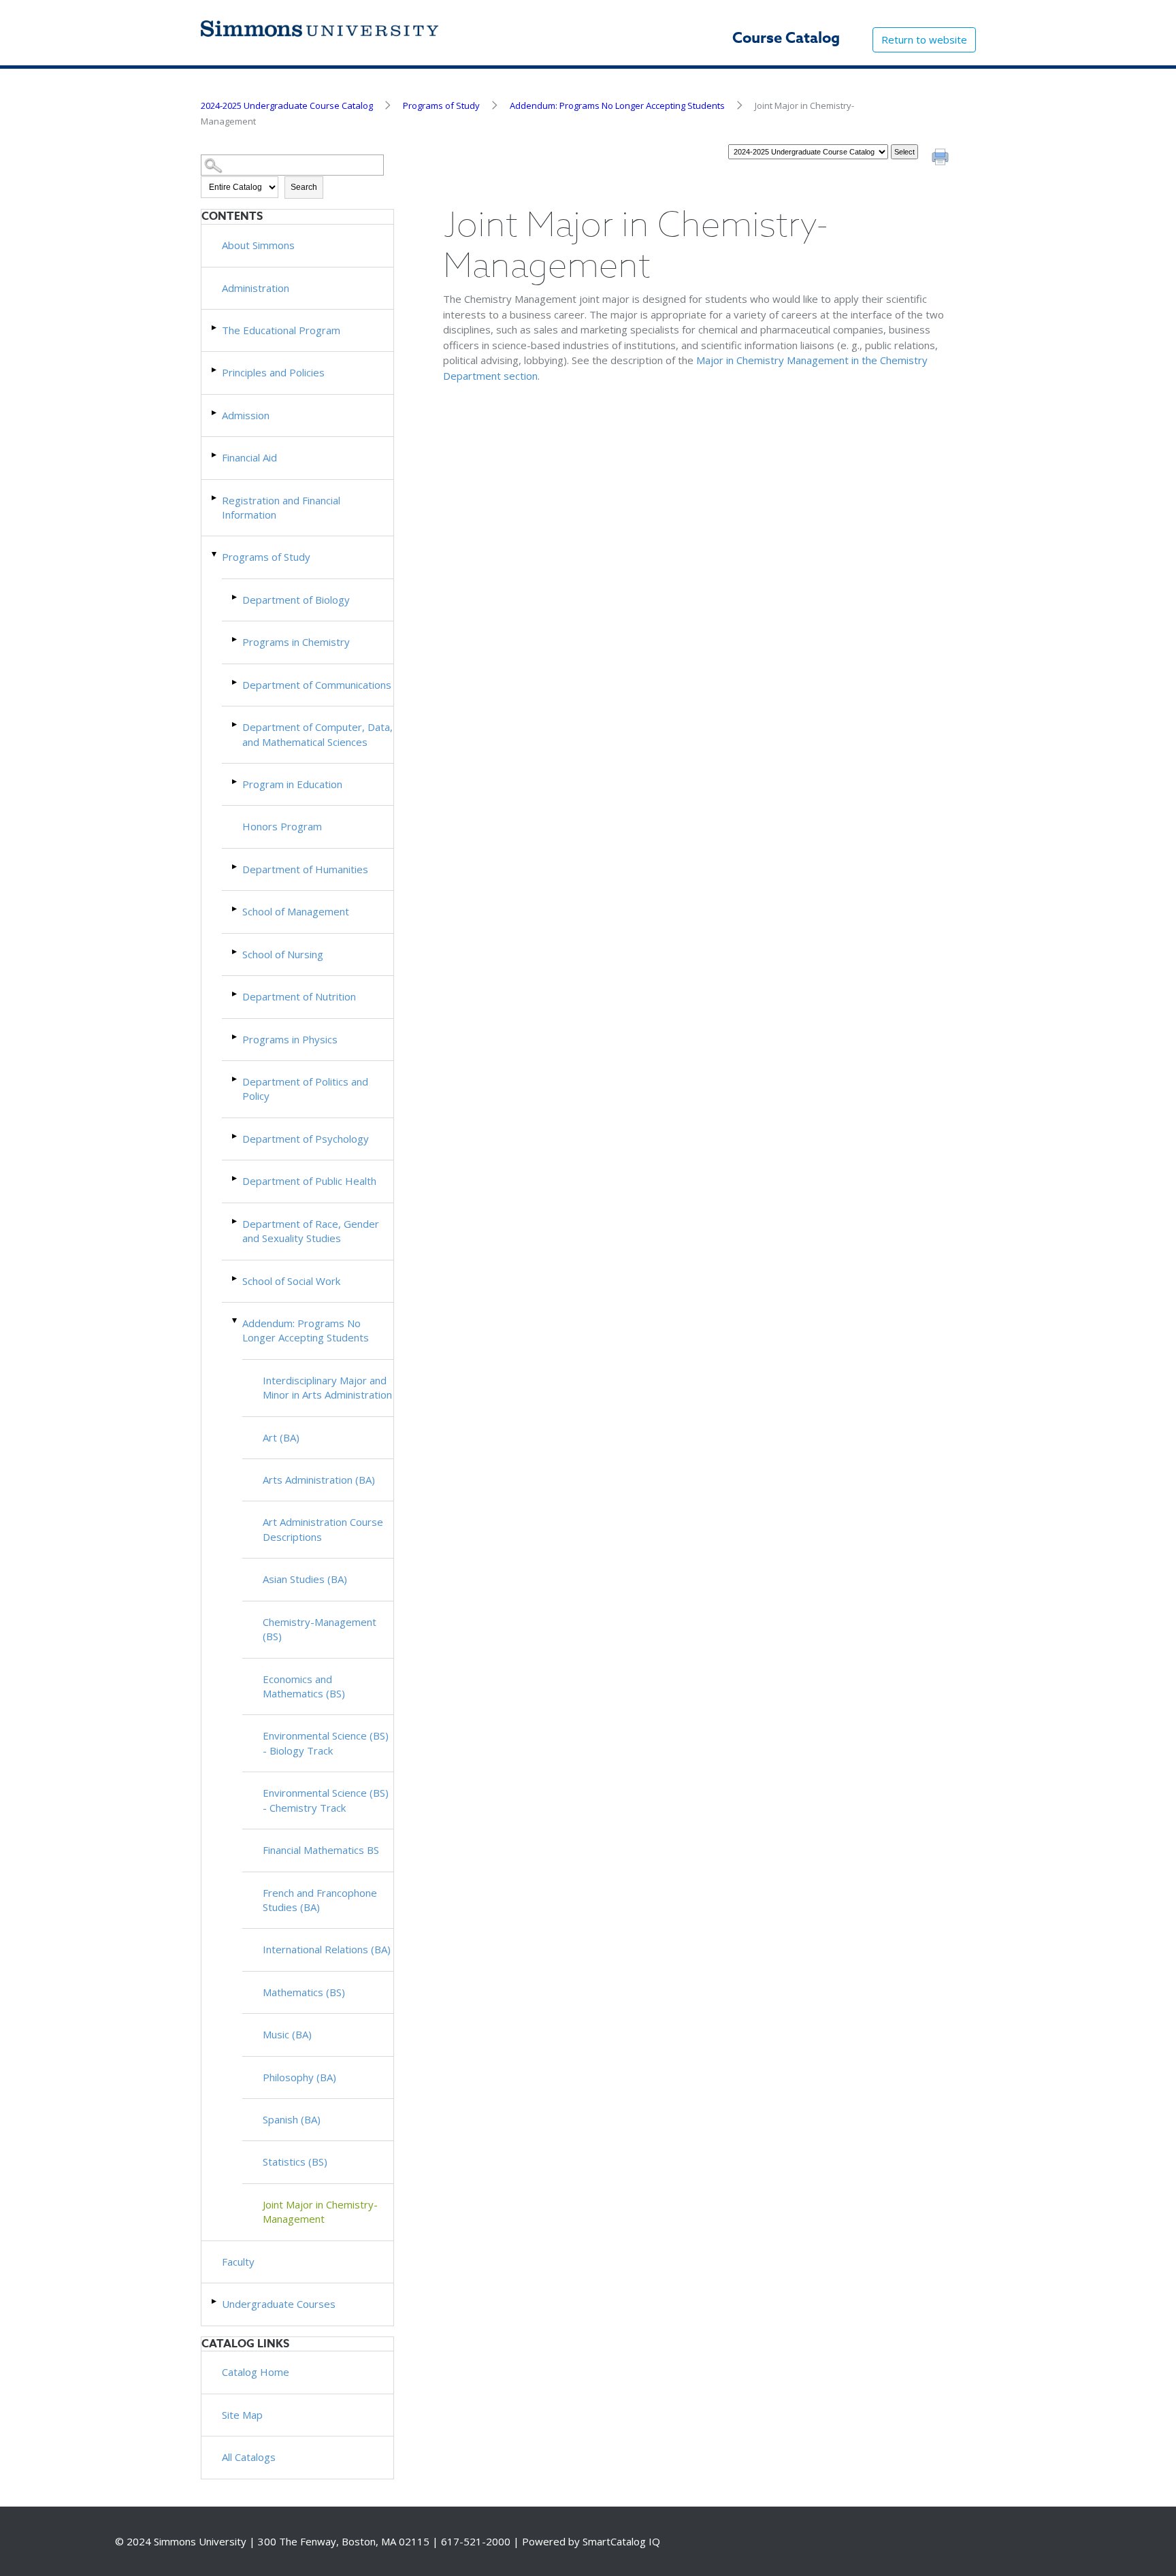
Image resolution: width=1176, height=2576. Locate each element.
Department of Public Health (309, 1181)
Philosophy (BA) (299, 2077)
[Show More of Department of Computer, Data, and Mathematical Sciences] (235, 724)
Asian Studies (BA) (305, 1579)
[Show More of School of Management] (235, 909)
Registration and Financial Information (281, 507)
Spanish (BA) (292, 2119)
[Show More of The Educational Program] (215, 328)
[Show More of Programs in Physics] (235, 1037)
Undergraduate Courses (279, 2304)
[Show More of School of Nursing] (235, 952)
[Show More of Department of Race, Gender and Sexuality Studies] (235, 1221)
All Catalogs (249, 2457)
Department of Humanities (305, 869)
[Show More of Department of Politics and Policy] (235, 1079)
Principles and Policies (273, 372)
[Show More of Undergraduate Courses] (215, 2301)
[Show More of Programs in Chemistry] (235, 639)
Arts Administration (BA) (319, 1480)
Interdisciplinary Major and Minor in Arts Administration (327, 1387)
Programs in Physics (290, 1039)
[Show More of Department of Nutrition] (235, 994)
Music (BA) (287, 2034)
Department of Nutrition (299, 996)
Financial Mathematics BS (321, 1850)
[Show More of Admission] (215, 413)
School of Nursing (283, 954)
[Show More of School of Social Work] (235, 1278)
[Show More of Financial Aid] (215, 455)
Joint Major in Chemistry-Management (320, 2212)
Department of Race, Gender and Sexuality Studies (311, 1231)
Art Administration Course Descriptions (323, 1529)
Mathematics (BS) (304, 1992)
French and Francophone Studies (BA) (320, 1900)
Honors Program (282, 826)
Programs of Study (441, 105)
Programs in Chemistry (296, 642)
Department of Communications (317, 685)
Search (304, 187)
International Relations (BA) (327, 1949)
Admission (246, 415)
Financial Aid (249, 457)
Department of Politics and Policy (305, 1089)
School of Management (296, 911)
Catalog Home (256, 2372)
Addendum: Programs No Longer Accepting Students (617, 105)
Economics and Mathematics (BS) (304, 1686)
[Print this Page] (942, 159)
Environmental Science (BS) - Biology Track (326, 1743)
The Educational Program (281, 330)
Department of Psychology (306, 1139)
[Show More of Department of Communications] (235, 682)
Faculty (238, 2262)
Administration (256, 288)
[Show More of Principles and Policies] (215, 370)
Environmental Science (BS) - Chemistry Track (326, 1800)
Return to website (924, 39)
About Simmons (258, 245)
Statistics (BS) (295, 2162)
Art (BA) (281, 1437)
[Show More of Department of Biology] (235, 597)
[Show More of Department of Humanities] (235, 867)
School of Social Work (291, 1281)
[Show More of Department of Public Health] (235, 1178)
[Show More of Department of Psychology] (235, 1136)
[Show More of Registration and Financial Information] (215, 498)
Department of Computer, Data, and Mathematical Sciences (317, 734)
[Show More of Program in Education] (235, 782)
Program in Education (292, 784)
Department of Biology (296, 600)
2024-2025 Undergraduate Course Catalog (287, 105)
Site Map (242, 2415)
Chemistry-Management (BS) (320, 1629)
